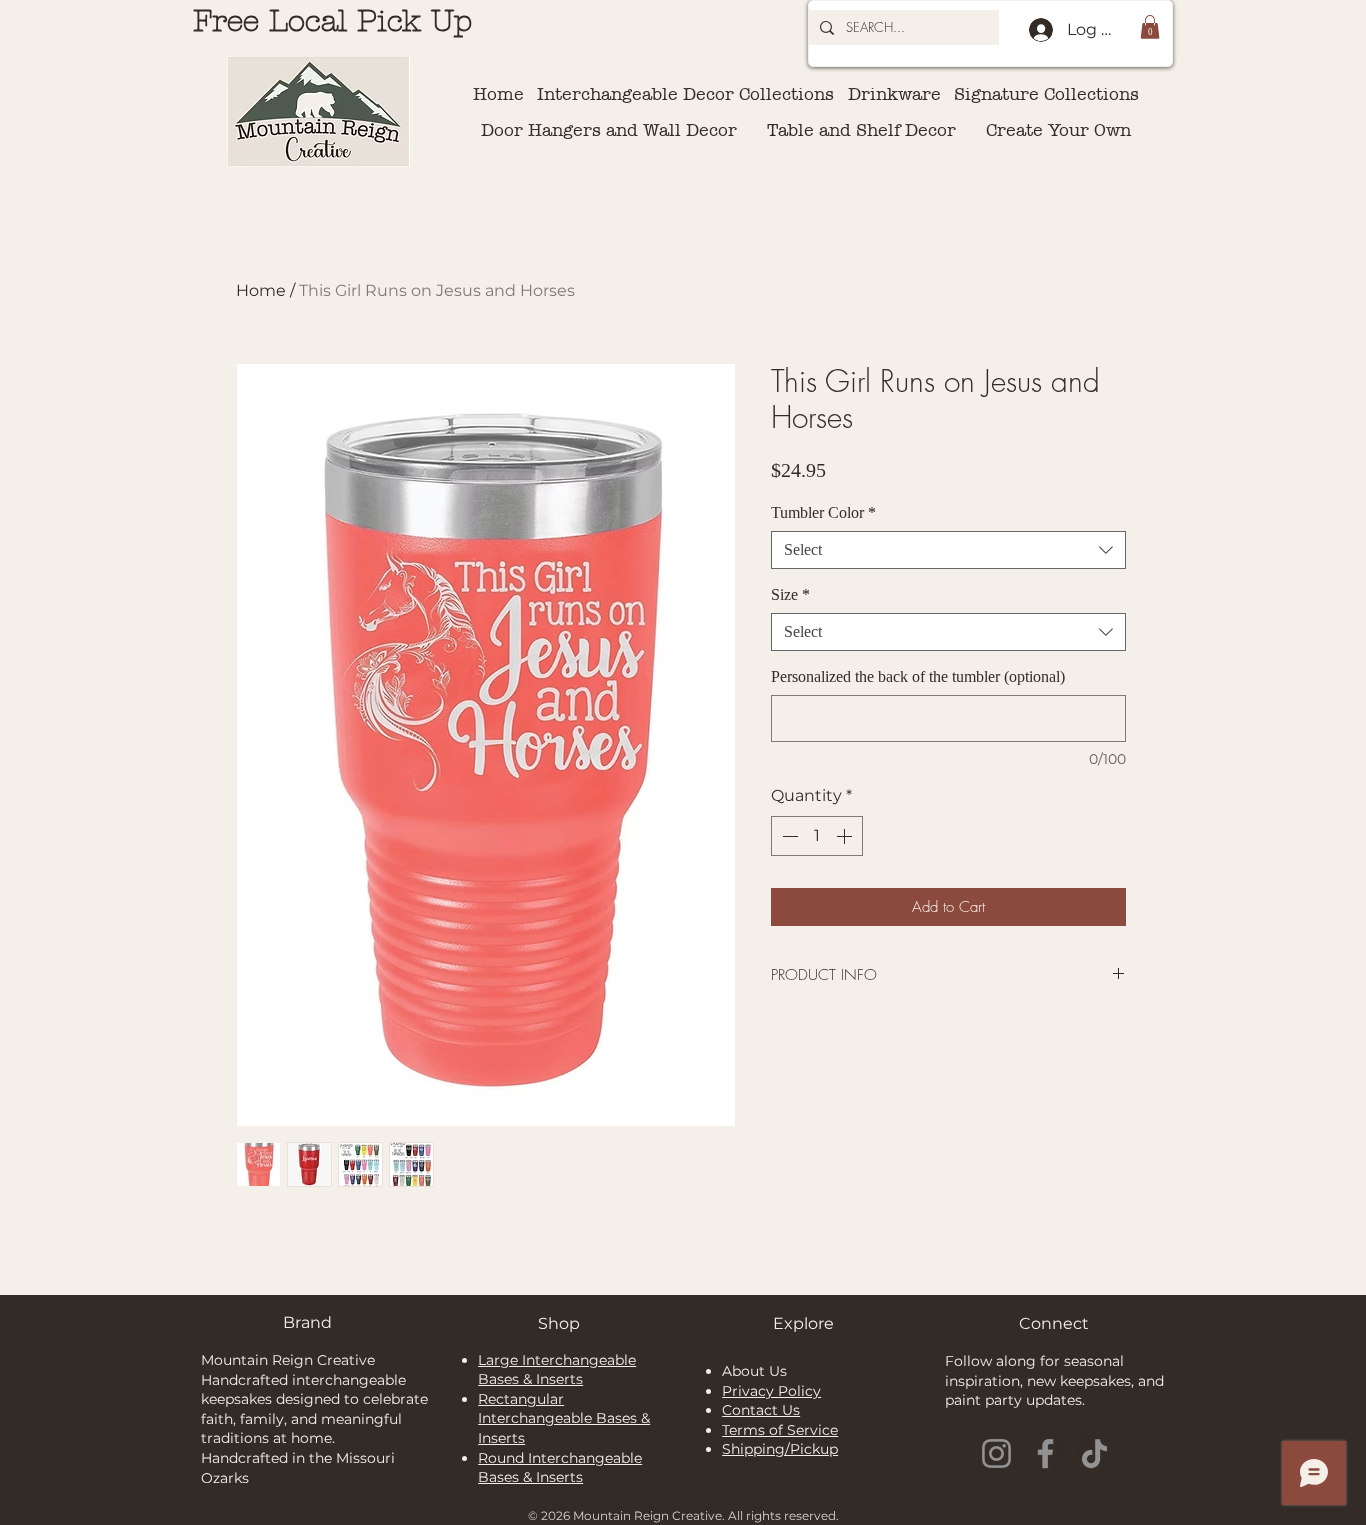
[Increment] (846, 836)
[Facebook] (1045, 1453)
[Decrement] (788, 836)
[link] (1150, 27)
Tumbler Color (823, 512)
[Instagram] (996, 1453)
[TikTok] (1094, 1453)
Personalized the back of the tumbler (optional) (918, 676)
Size (790, 594)
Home (261, 290)
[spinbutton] (817, 836)
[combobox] (948, 550)
